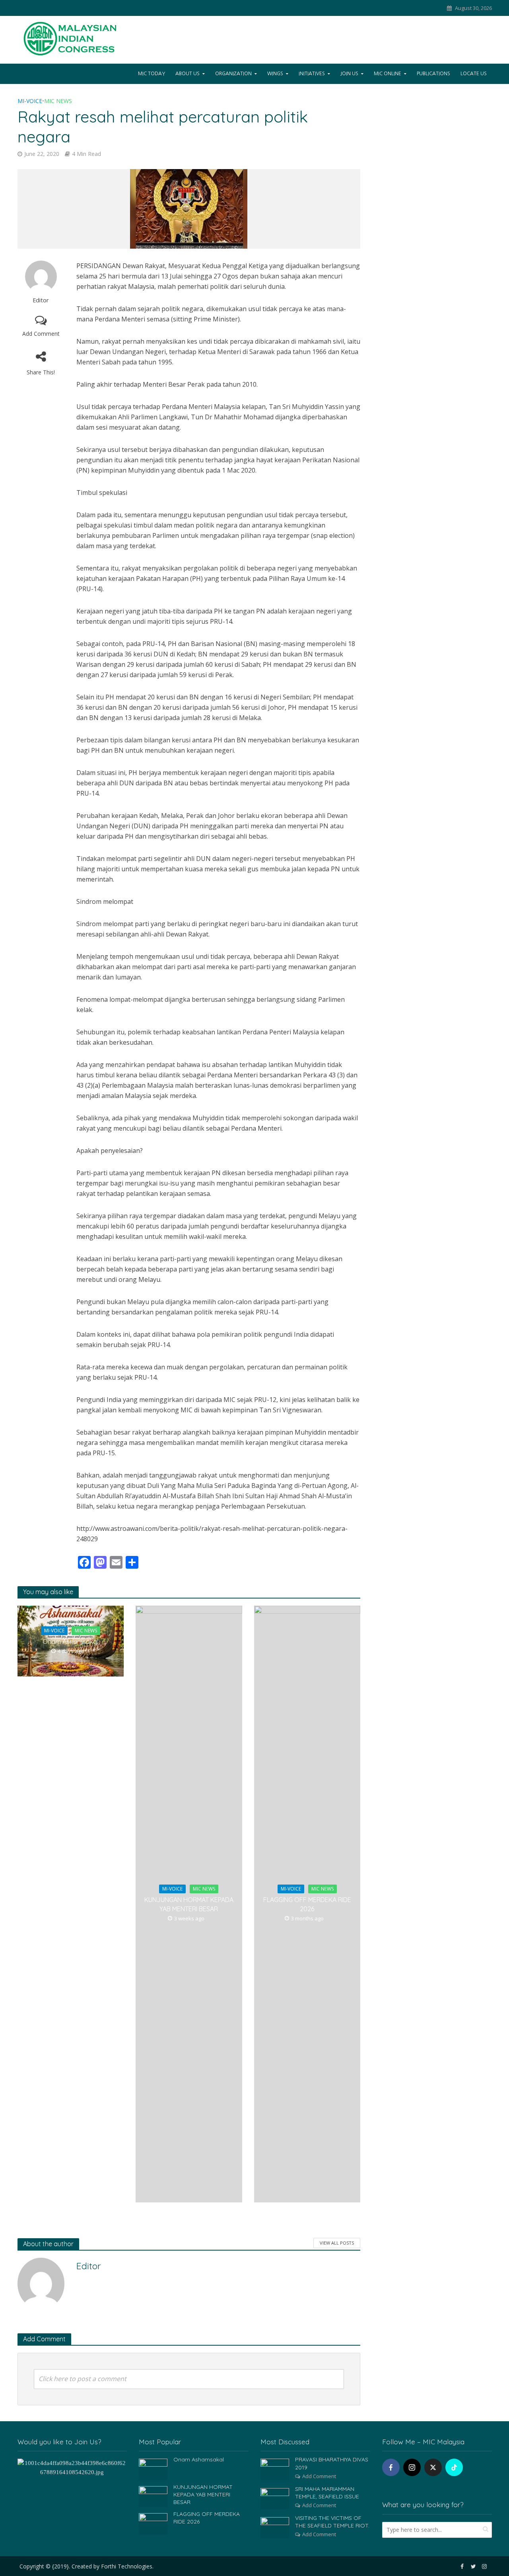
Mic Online (388, 74)
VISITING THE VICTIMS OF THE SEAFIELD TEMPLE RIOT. (332, 2522)
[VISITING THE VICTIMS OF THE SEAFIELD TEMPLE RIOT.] (275, 2527)
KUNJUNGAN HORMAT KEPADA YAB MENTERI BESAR (189, 1904)
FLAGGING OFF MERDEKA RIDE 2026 (307, 1904)
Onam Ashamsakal (70, 1641)
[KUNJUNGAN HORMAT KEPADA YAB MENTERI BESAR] (153, 2496)
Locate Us (474, 74)
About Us (187, 74)
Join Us (349, 74)
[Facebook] (391, 2467)
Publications (433, 74)
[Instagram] (412, 2467)
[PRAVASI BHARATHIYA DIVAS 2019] (275, 2469)
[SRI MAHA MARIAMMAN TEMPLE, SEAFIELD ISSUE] (275, 2498)
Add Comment (41, 334)
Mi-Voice (30, 101)
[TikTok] (454, 2467)
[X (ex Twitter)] (433, 2467)
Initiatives (312, 74)
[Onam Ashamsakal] (153, 2469)
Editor (41, 300)
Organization (233, 74)
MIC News (58, 101)
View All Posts (337, 2243)
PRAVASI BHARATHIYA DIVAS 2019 (332, 2463)
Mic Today (152, 74)
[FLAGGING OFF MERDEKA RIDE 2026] (153, 2523)
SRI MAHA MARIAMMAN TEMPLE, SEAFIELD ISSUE (327, 2493)
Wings (275, 74)
